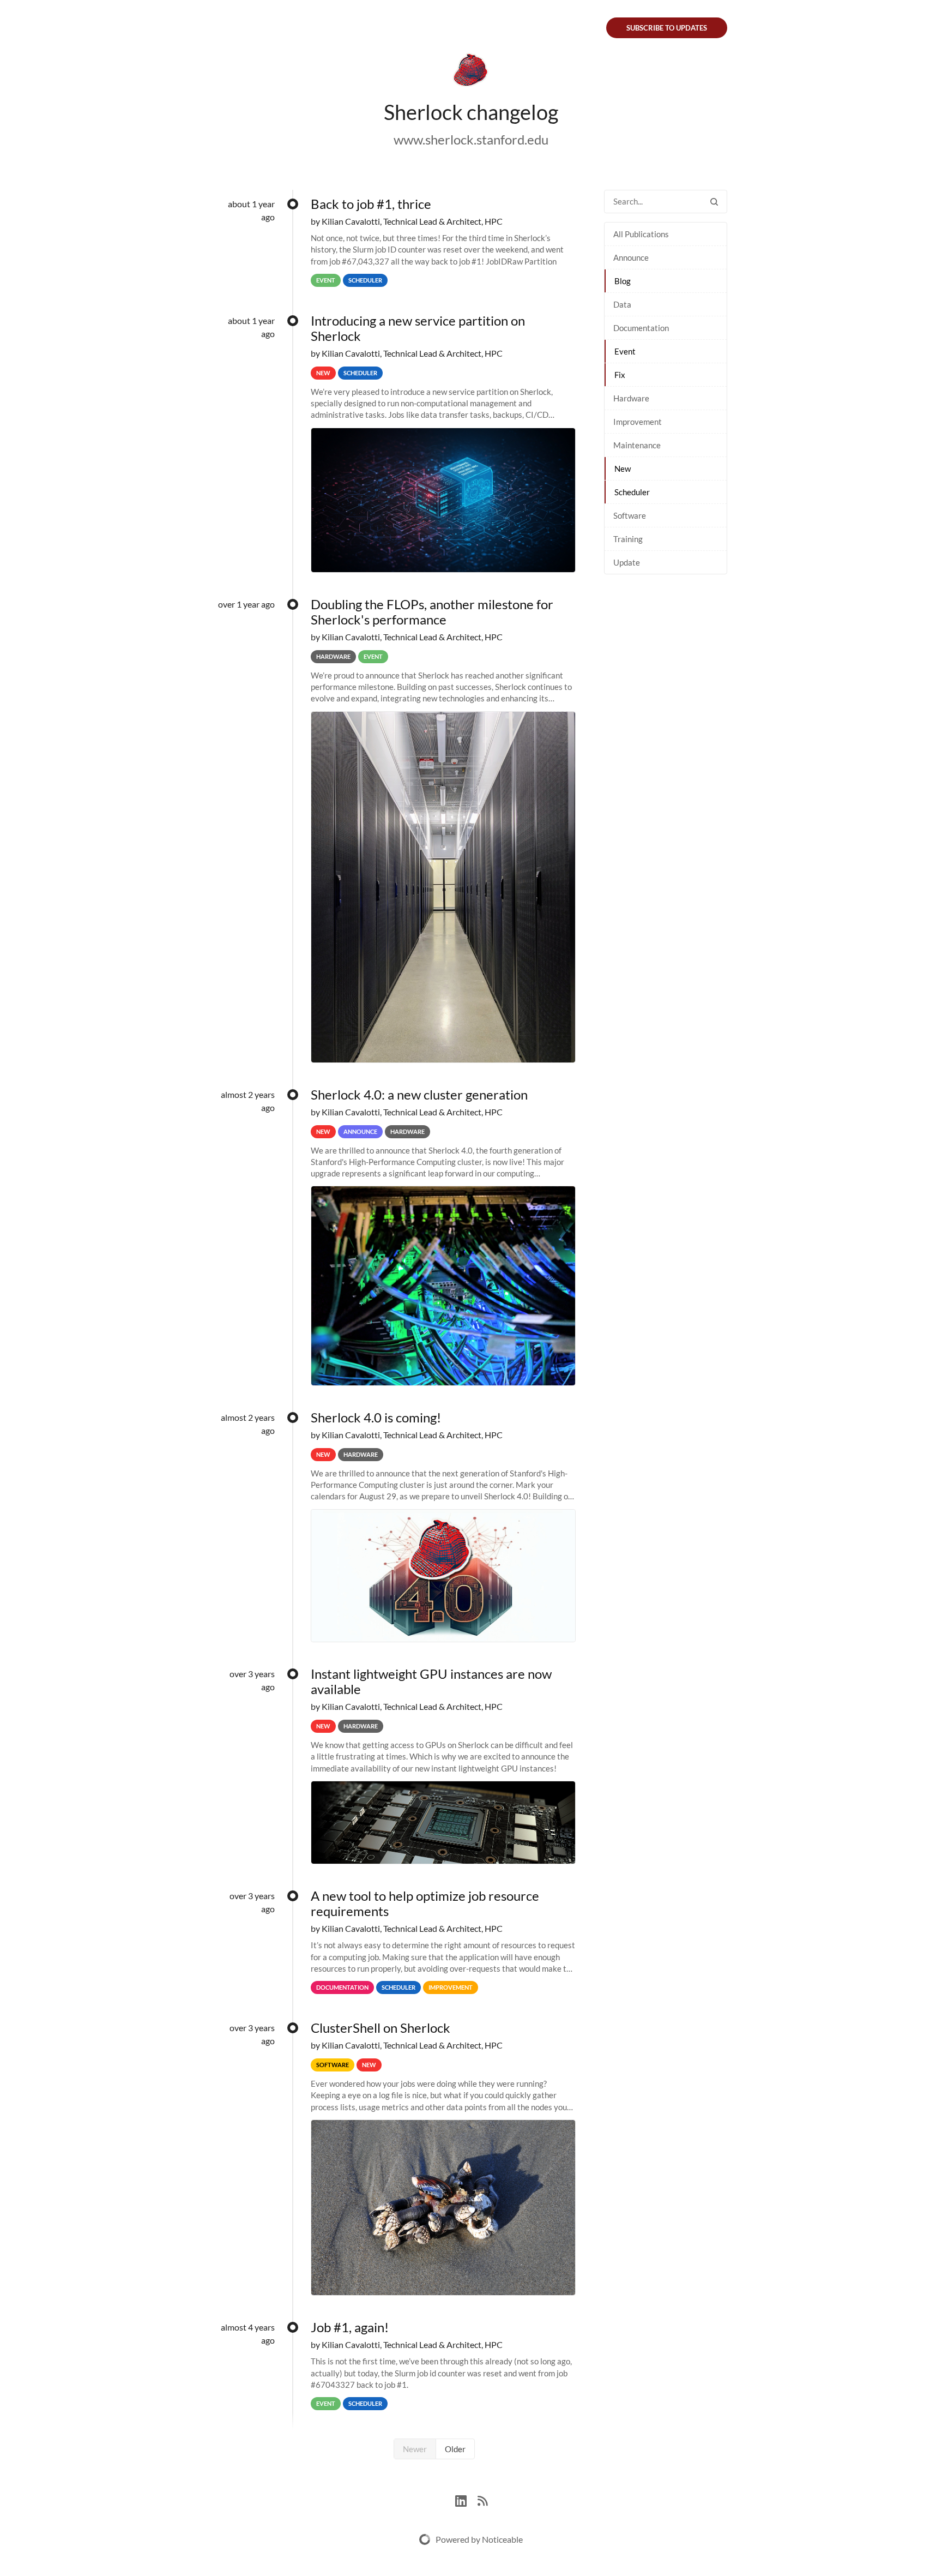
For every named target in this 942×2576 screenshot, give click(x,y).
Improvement (638, 422)
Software (630, 515)
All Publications (641, 234)
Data (622, 304)
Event (625, 351)
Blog (623, 281)
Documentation (641, 328)
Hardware (631, 398)
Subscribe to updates (667, 28)
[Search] (714, 202)
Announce (631, 257)
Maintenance (637, 445)
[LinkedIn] (466, 2499)
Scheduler (632, 492)
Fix (620, 375)
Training (628, 539)
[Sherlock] (471, 72)
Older (455, 2449)
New (623, 469)
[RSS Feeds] (482, 2499)
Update (627, 562)
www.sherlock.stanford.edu (471, 139)
